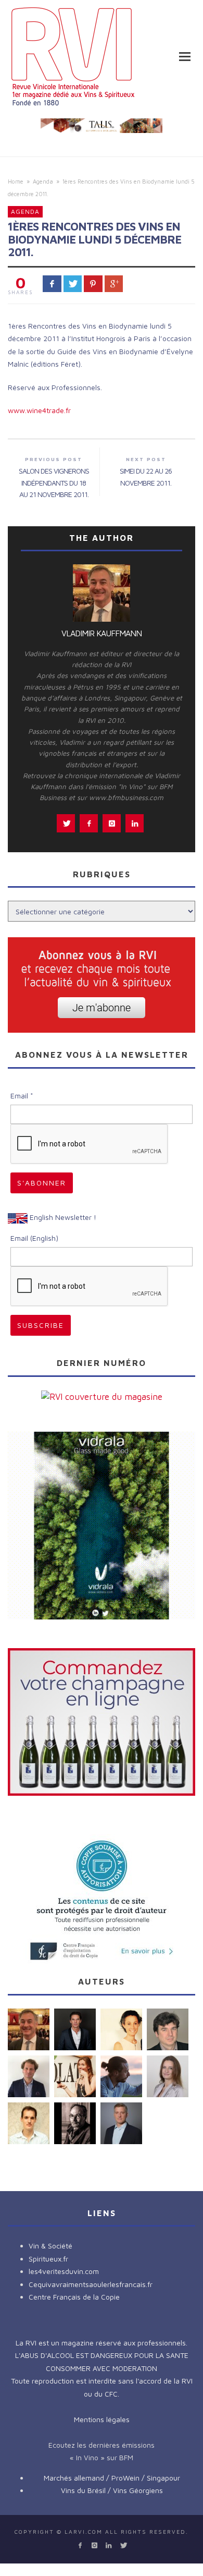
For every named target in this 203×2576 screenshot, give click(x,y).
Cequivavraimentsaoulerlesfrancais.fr (91, 2284)
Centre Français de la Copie (74, 2297)
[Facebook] (80, 2545)
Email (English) (34, 1238)
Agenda (43, 181)
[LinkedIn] (109, 2545)
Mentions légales (102, 2419)
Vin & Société (50, 2246)
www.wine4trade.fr (39, 410)
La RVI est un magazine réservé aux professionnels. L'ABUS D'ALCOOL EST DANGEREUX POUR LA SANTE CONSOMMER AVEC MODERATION (102, 2355)
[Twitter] (123, 2545)
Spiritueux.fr (48, 2259)
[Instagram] (94, 2545)
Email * (22, 1096)
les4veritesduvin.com (64, 2271)
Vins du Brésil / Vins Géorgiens (112, 2490)
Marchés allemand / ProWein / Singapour (112, 2478)
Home (16, 181)
